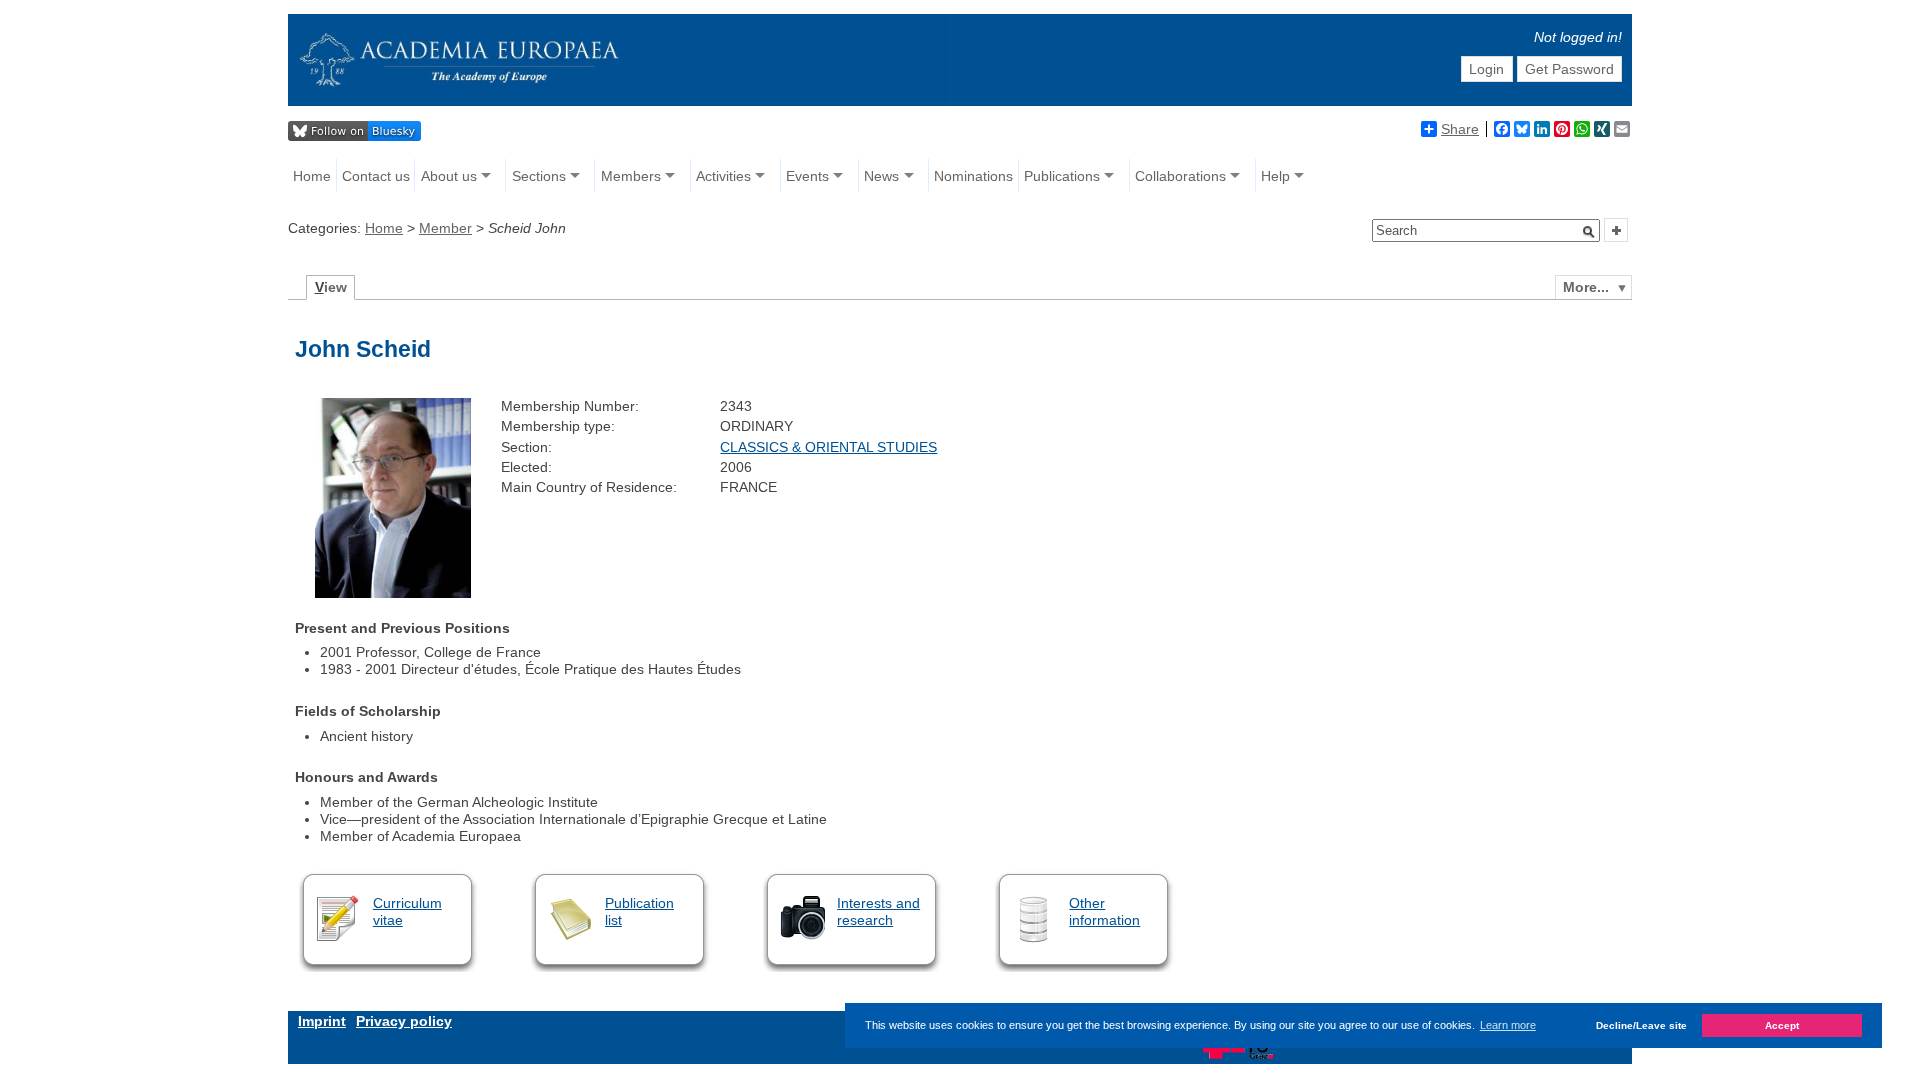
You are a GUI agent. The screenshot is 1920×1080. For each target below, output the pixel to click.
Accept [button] (1782, 1025)
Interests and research (878, 911)
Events (807, 176)
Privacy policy (404, 1021)
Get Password (1569, 69)
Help (1275, 176)
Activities (723, 176)
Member (445, 228)
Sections (539, 176)
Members (631, 176)
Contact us (376, 176)
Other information (1104, 911)
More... (1586, 287)
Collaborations (1180, 176)
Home (312, 176)
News (881, 176)
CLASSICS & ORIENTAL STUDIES (828, 447)
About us (449, 176)
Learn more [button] (1508, 1025)
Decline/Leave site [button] (1641, 1025)
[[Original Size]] (393, 593)
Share (1460, 129)
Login (1486, 69)
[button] (1589, 232)
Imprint (322, 1021)
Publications (1062, 176)
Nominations (973, 176)
